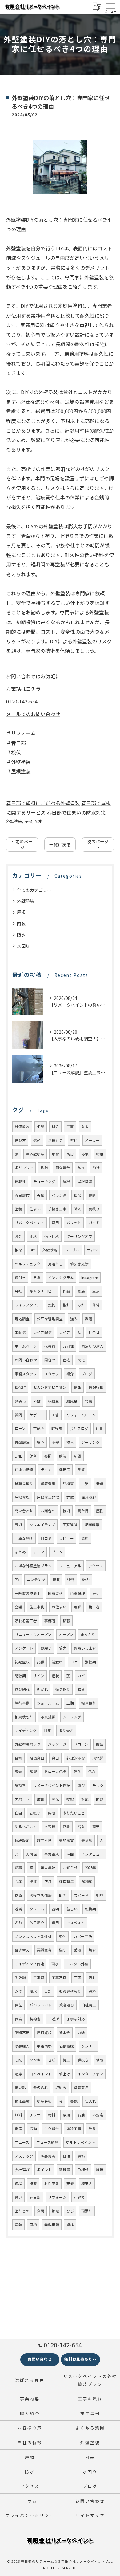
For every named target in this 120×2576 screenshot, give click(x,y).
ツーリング (90, 1442)
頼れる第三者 (26, 1621)
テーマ (39, 1552)
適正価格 (52, 1236)
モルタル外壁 (77, 1964)
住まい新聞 (24, 1470)
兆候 (41, 1662)
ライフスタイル (28, 1305)
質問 (18, 1415)
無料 (18, 2115)
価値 (66, 2156)
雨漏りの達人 (92, 1346)
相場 (41, 1126)
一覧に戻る (60, 844)
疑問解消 (92, 1525)
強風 (100, 1154)
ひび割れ (22, 1689)
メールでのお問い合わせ (33, 714)
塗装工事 (74, 2128)
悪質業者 (44, 1950)
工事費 (39, 1978)
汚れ (92, 1978)
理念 (77, 1771)
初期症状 (22, 1662)
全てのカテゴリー (34, 890)
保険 (18, 2019)
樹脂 (44, 1168)
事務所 (50, 1621)
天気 (41, 1195)
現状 (52, 2060)
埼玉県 (87, 2183)
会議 (18, 1607)
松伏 (78, 1195)
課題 (89, 1319)
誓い (18, 2197)
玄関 (41, 2211)
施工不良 (44, 1840)
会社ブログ (79, 1428)
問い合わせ (24, 1511)
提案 (70, 1799)
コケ (74, 1662)
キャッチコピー (42, 1291)
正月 (48, 1881)
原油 (66, 2115)
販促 (96, 1593)
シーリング (72, 1717)
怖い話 (20, 2087)
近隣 (18, 1909)
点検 (70, 2225)
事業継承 (52, 1854)
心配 (18, 2060)
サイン (39, 1676)
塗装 (18, 1209)
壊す (92, 1950)
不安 (55, 1442)
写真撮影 (48, 1717)
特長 (56, 1580)
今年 (18, 1881)
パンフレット (41, 2005)
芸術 (18, 1525)
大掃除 (31, 1854)
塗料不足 (22, 2033)
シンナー (89, 2046)
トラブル (72, 1250)
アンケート (24, 1648)
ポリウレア (24, 1168)
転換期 (90, 1909)
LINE (18, 1456)
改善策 (50, 1346)
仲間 (70, 1854)
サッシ (92, 1250)
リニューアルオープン (33, 1634)
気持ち (20, 1785)
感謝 (66, 1826)
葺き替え (22, 1950)
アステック (24, 2156)
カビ (81, 1676)
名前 (18, 1923)
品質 (81, 1470)
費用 (55, 1223)
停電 (85, 1154)
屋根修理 (22, 1497)
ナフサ (35, 2115)
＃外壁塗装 (35, 1154)
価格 (33, 1236)
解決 (63, 1456)
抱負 (18, 1895)
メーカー (92, 1140)
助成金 (72, 1401)
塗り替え (22, 2211)
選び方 (20, 1140)
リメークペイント (30, 1223)
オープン (66, 1634)
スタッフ (52, 1374)
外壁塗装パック (28, 1744)
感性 (100, 1511)
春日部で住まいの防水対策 (76, 812)
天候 (70, 2183)
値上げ (65, 2074)
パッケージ (57, 1744)
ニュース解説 (48, 2142)
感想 (85, 1538)
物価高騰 (22, 2101)
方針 (81, 1305)
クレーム (37, 1909)
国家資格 (55, 1593)
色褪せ (83, 2170)
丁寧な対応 (76, 2019)
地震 (55, 1154)
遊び (81, 1785)
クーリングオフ (79, 1236)
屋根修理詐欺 (48, 1497)
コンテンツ (36, 1580)
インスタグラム (61, 1278)
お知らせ (70, 1868)
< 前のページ (22, 844)
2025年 (90, 1868)
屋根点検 (44, 2033)
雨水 (55, 1964)
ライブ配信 (42, 1332)
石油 (81, 2115)
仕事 (99, 1428)
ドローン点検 (55, 1771)
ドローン (81, 1744)
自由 (18, 1813)
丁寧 (78, 1978)
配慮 (18, 2074)
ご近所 (54, 2019)
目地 (48, 1730)
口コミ (46, 1538)
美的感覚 (66, 1840)
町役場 (57, 1428)
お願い (46, 1648)
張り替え (66, 1730)
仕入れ (90, 2101)
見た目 (83, 1511)
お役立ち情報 (41, 1895)
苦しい (72, 1909)
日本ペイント (41, 2074)
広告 (41, 1799)
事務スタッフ (26, 1374)
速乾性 (20, 1181)
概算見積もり (70, 1991)
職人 (78, 1209)
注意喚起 (89, 1497)
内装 (21, 923)
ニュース (22, 2142)
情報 (78, 1387)
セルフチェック (28, 1264)
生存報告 (52, 2128)
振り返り (63, 1689)
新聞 (78, 1456)
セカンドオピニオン (50, 1387)
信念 (92, 1771)
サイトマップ (90, 2515)
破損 (78, 1950)
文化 (81, 1360)
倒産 (18, 2128)
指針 (66, 1305)
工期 (70, 1703)
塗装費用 (48, 1483)
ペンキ (35, 2060)
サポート (37, 1415)
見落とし (55, 1264)
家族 (81, 1291)
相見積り (89, 1703)
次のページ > (98, 844)
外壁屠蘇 (22, 1442)
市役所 (38, 1428)
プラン (57, 1552)
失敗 (92, 2128)
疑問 (48, 1456)
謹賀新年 (66, 1881)
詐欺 (70, 1497)
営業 (81, 1826)
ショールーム (48, 1703)
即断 (63, 1895)
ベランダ (59, 1195)
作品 (66, 1291)
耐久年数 (63, 1168)
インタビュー (92, 1854)
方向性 (68, 1346)
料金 (55, 1126)
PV (17, 1580)
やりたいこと (74, 1813)
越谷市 (20, 1401)
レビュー (66, 1538)
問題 (100, 1799)
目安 (85, 1483)
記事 (18, 1868)
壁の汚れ (41, 2087)
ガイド (94, 1223)
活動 (33, 2128)
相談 (18, 1250)
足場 (37, 1278)
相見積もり (24, 1717)
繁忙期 (90, 1662)
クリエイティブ (42, 1525)
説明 (55, 1909)
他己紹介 (37, 1923)
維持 (100, 2170)
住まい (35, 1209)
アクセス (96, 1566)
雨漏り (87, 2211)
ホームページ (26, 1346)
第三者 (94, 1607)
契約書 (35, 2019)
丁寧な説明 (24, 1538)
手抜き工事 (57, 1209)
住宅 (66, 1360)
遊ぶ (18, 2183)
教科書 (65, 2170)
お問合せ (48, 1511)
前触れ (57, 1662)
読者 (33, 1456)
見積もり (55, 1140)
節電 (55, 2211)
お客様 (50, 1826)
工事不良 (59, 1978)
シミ (18, 1991)
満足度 (65, 1470)
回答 (55, 1415)
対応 (85, 1799)
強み (74, 1319)
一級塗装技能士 (28, 1593)
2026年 (87, 1881)
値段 (100, 2060)
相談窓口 (37, 1758)
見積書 (68, 1483)
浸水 (33, 1991)
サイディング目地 (29, 1964)
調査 (18, 1771)
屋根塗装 (85, 1181)
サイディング (26, 1730)
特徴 (71, 1580)
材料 (52, 2115)
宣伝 (55, 1799)
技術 (66, 1511)
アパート (22, 1799)
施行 (96, 1168)
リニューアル (70, 1566)
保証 (18, 2005)
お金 (18, 1236)
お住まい (59, 1607)
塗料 (74, 1140)
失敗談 (20, 1978)
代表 (89, 1401)
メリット (74, 1223)
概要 (33, 2183)
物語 (99, 1744)
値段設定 (22, 1840)
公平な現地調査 (50, 1319)
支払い (35, 1813)
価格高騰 (66, 2046)
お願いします (85, 1648)
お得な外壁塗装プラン (33, 1566)
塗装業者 (48, 2156)
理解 (78, 1607)
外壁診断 (50, 1250)
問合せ (50, 1360)
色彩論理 (78, 1593)
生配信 (20, 1332)
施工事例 (37, 1607)
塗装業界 (81, 2087)
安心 (41, 1442)
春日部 (35, 2197)
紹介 (70, 1374)
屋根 (28, 821)
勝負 (81, 1689)
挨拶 (33, 1881)
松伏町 (20, 1387)
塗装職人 (22, 2046)
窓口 (55, 1758)
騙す (63, 1950)
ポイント (44, 2170)
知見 (100, 1895)
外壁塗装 (14, 821)
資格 (81, 2156)
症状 (55, 1676)
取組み (61, 2087)
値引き (20, 1278)
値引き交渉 (79, 1264)
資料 (92, 1991)
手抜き (83, 2060)
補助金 (54, 1401)
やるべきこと (26, 1826)
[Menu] (110, 7)
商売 (96, 1826)
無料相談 (52, 2225)
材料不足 (52, 2183)
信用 (55, 1923)
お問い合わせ (26, 1360)
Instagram (90, 1278)
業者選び (67, 2005)
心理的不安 (76, 1758)
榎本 (70, 1442)
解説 (33, 1771)
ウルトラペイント (81, 2142)
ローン (20, 1428)
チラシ (98, 1785)
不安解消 (70, 1525)
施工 (66, 2060)
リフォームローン (81, 1415)
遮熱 (18, 2225)
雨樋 (33, 2225)
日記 (48, 1991)
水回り (23, 946)
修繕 (96, 1305)
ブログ (87, 1374)
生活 (96, 1291)
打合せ (94, 1332)
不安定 (98, 2115)
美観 (74, 2101)
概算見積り (24, 1483)
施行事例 (22, 1703)
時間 (52, 1813)
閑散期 (20, 1676)
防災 (70, 1154)
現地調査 (22, 1319)
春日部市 (22, 1195)
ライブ (65, 1332)
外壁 (37, 1401)
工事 (70, 1126)
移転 (66, 1621)
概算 (100, 1483)
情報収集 (96, 1387)
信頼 (37, 1140)
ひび (70, 2211)
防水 (38, 821)
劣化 (62, 1936)
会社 (18, 1291)
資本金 (65, 2033)
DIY (32, 1250)
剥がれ (42, 1689)
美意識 (87, 1840)
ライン (46, 1470)
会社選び (22, 2170)
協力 (63, 1648)
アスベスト (76, 1923)
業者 (85, 1126)
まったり (88, 1634)
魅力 (86, 1580)
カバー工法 (83, 1936)
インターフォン (90, 2074)
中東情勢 (44, 2046)
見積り (94, 1209)
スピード (81, 1895)
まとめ (20, 1552)
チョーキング (44, 1181)
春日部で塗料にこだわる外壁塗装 (43, 803)
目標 (18, 1758)
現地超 (98, 1758)
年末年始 (48, 1868)
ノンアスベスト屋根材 (33, 1936)
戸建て (79, 2197)
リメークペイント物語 (52, 1785)
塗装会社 (44, 2101)
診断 (92, 1195)
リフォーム (57, 2197)
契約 (52, 1305)
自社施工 (89, 2005)
